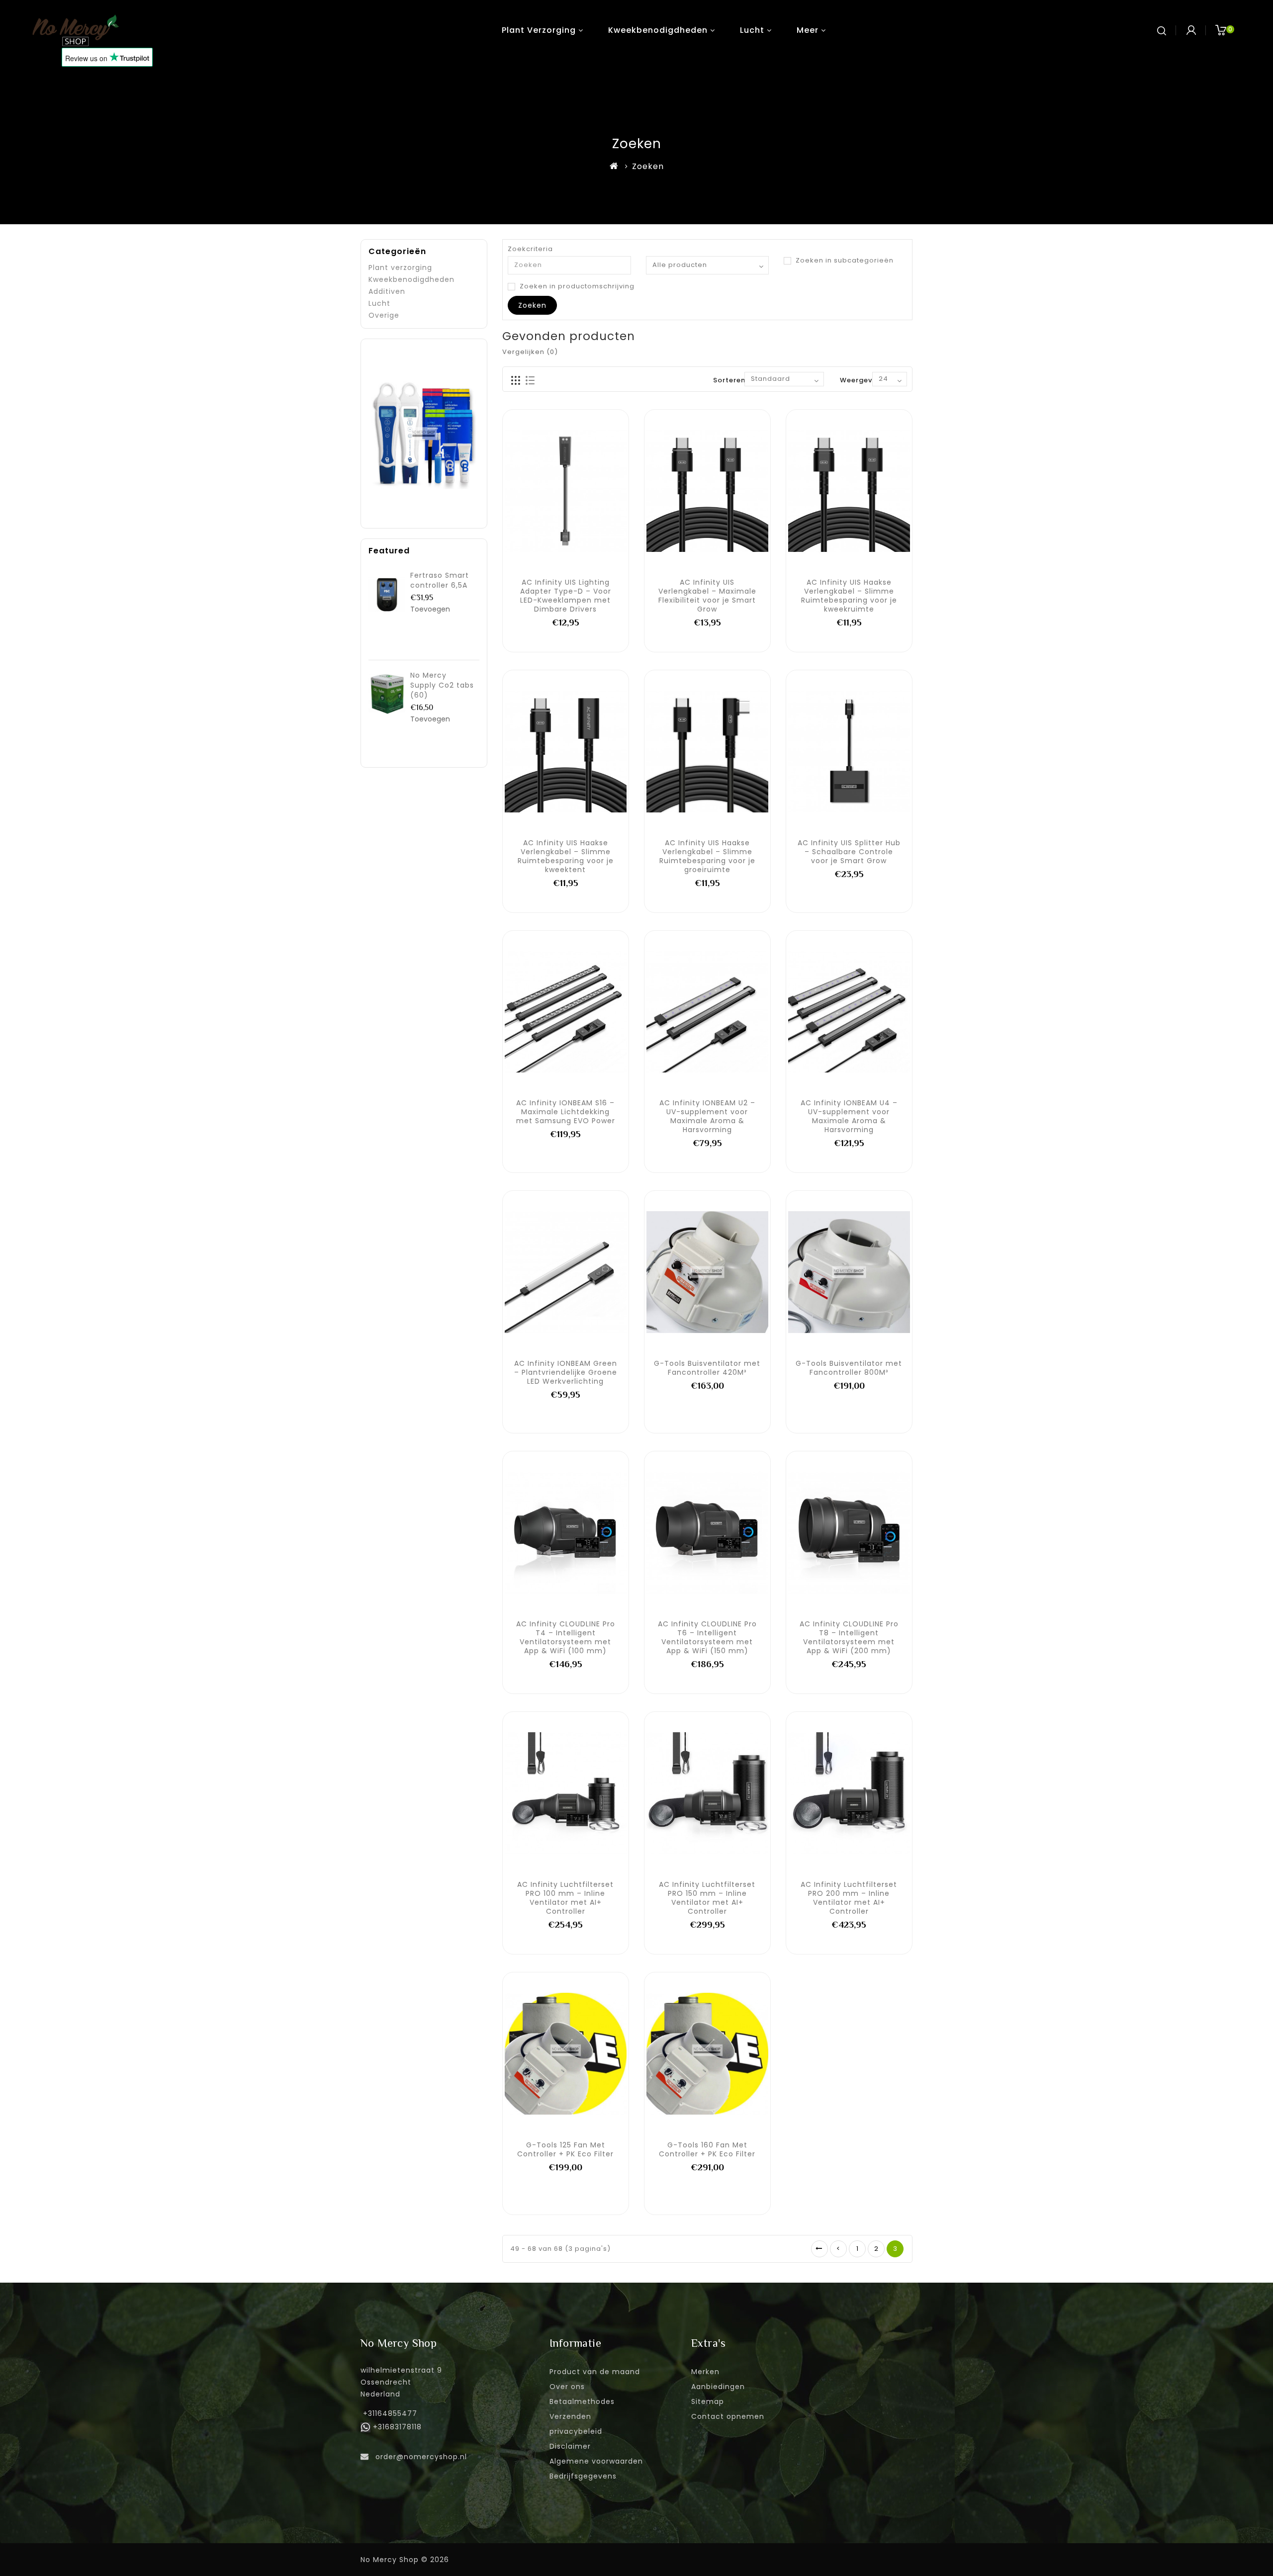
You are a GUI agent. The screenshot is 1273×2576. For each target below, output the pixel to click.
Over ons (567, 2387)
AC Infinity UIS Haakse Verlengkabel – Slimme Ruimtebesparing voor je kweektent (566, 856)
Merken (705, 2372)
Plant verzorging (539, 30)
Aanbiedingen (718, 2387)
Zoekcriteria (530, 249)
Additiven (387, 291)
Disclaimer (570, 2446)
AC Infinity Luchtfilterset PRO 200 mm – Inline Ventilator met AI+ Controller (849, 1898)
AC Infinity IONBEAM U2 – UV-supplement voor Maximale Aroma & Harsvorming (707, 1116)
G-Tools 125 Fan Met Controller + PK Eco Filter (565, 2149)
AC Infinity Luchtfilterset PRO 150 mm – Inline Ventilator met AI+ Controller (707, 1898)
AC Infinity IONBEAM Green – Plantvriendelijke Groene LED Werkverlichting (566, 1372)
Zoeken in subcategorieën (844, 261)
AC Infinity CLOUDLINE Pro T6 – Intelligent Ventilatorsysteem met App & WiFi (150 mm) (707, 1637)
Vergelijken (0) (530, 352)
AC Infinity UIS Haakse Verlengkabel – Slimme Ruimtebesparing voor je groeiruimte (707, 856)
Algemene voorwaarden (596, 2461)
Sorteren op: (736, 380)
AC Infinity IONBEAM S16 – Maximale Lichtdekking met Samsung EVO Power (566, 1112)
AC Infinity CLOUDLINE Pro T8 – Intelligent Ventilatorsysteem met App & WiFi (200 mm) (849, 1637)
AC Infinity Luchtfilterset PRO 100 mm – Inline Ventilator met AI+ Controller (565, 1898)
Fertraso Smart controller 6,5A (440, 580)
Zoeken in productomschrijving (576, 286)
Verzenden (570, 2416)
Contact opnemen (728, 2416)
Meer (808, 30)
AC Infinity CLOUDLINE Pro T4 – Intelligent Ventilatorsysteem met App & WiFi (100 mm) (566, 1637)
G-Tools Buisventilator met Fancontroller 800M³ (849, 1368)
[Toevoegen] (533, 490)
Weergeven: (862, 380)
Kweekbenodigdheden (658, 30)
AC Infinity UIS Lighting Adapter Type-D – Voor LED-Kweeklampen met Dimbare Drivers (566, 596)
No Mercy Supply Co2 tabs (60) (442, 685)
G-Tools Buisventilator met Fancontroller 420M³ (707, 1368)
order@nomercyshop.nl (421, 2457)
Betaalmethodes (582, 2401)
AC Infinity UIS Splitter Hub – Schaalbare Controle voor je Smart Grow (849, 852)
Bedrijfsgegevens (583, 2476)
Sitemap (708, 2401)
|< (819, 2249)
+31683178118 (397, 2427)
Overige (384, 315)
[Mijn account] (1191, 30)
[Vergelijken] (576, 490)
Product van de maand (595, 2372)
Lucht (752, 30)
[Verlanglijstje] (554, 490)
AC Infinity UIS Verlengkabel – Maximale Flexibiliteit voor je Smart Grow (707, 596)
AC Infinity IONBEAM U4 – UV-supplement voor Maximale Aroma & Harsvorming (849, 1116)
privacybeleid (576, 2431)
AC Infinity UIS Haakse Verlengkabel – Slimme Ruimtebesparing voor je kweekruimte (849, 596)
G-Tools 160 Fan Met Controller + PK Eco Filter (707, 2149)
